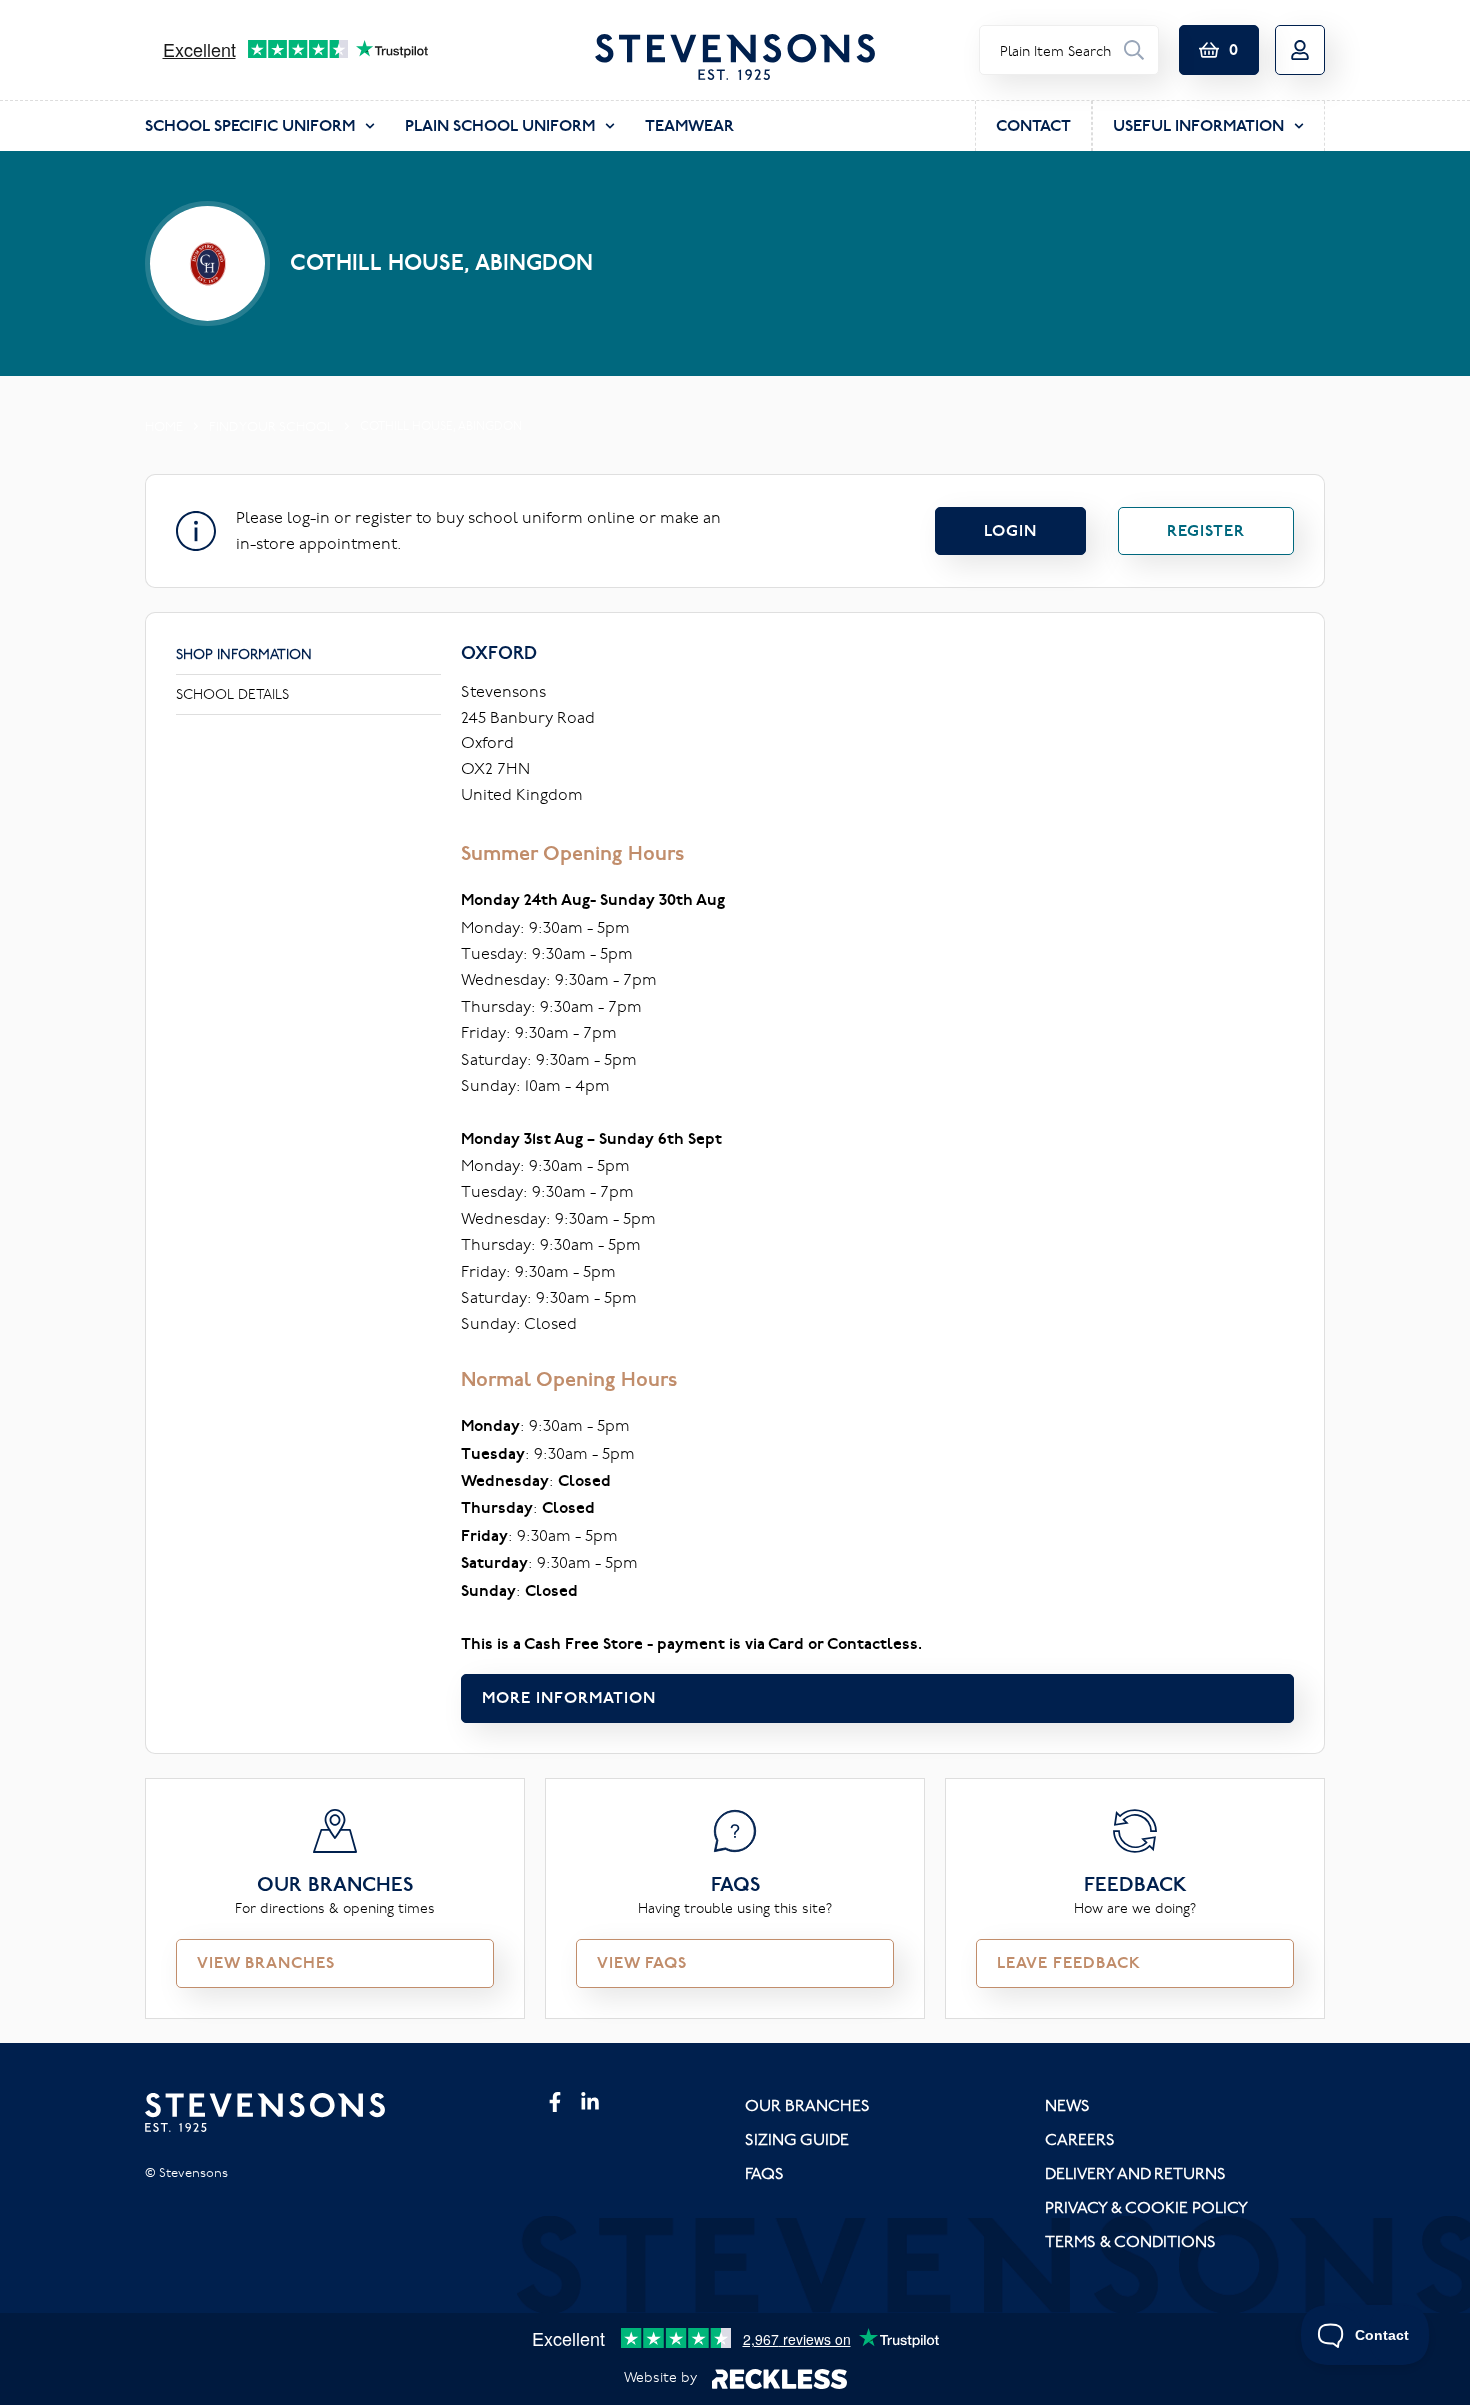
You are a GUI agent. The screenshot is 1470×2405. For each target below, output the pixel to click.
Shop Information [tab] (244, 654)
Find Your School (271, 426)
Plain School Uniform (500, 125)
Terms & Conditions (1130, 2241)
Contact (1033, 125)
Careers (1080, 2139)
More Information (569, 1697)
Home (164, 426)
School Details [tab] (232, 694)
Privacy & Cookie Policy (1146, 2207)
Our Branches (807, 2105)
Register (1206, 530)
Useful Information (1198, 125)
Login (1010, 530)
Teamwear (689, 125)
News (1067, 2105)
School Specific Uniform (250, 125)
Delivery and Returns (1135, 2173)
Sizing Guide (797, 2139)
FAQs (764, 2173)
